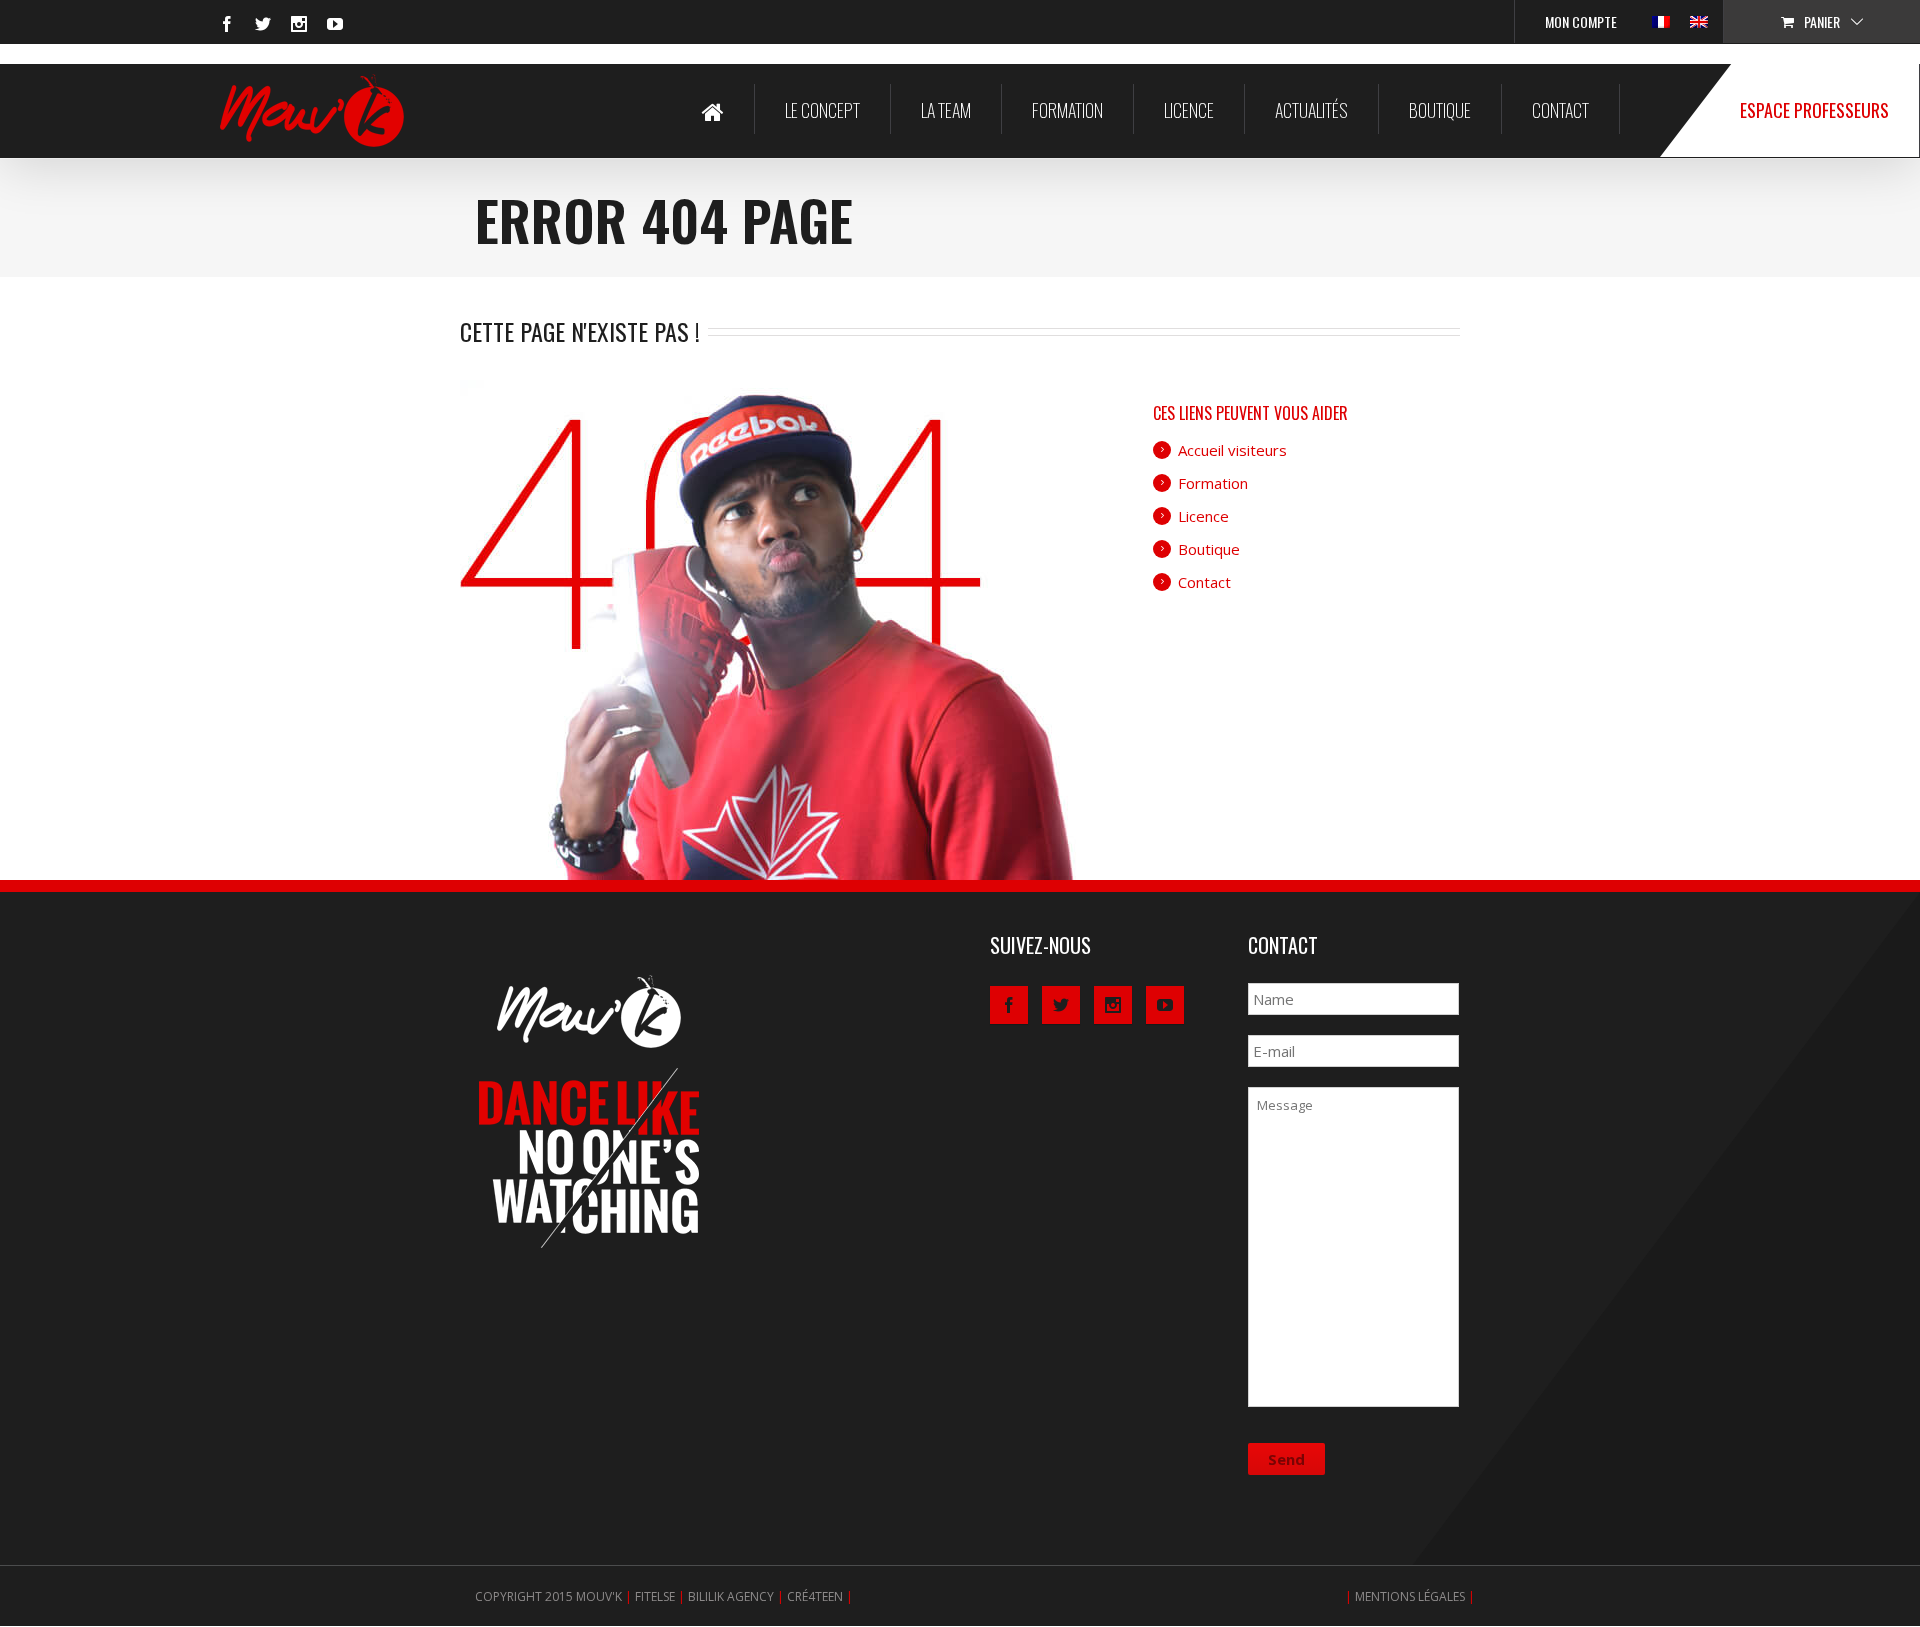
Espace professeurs (1814, 110)
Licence (1189, 110)
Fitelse (655, 1596)
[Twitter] (263, 24)
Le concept (822, 110)
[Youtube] (335, 24)
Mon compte (1581, 21)
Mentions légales (1410, 1596)
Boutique (1440, 110)
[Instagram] (299, 24)
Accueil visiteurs (1232, 450)
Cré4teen (815, 1596)
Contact (1560, 110)
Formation (1067, 110)
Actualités (1311, 110)
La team (946, 110)
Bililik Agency (731, 1596)
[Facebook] (227, 24)
